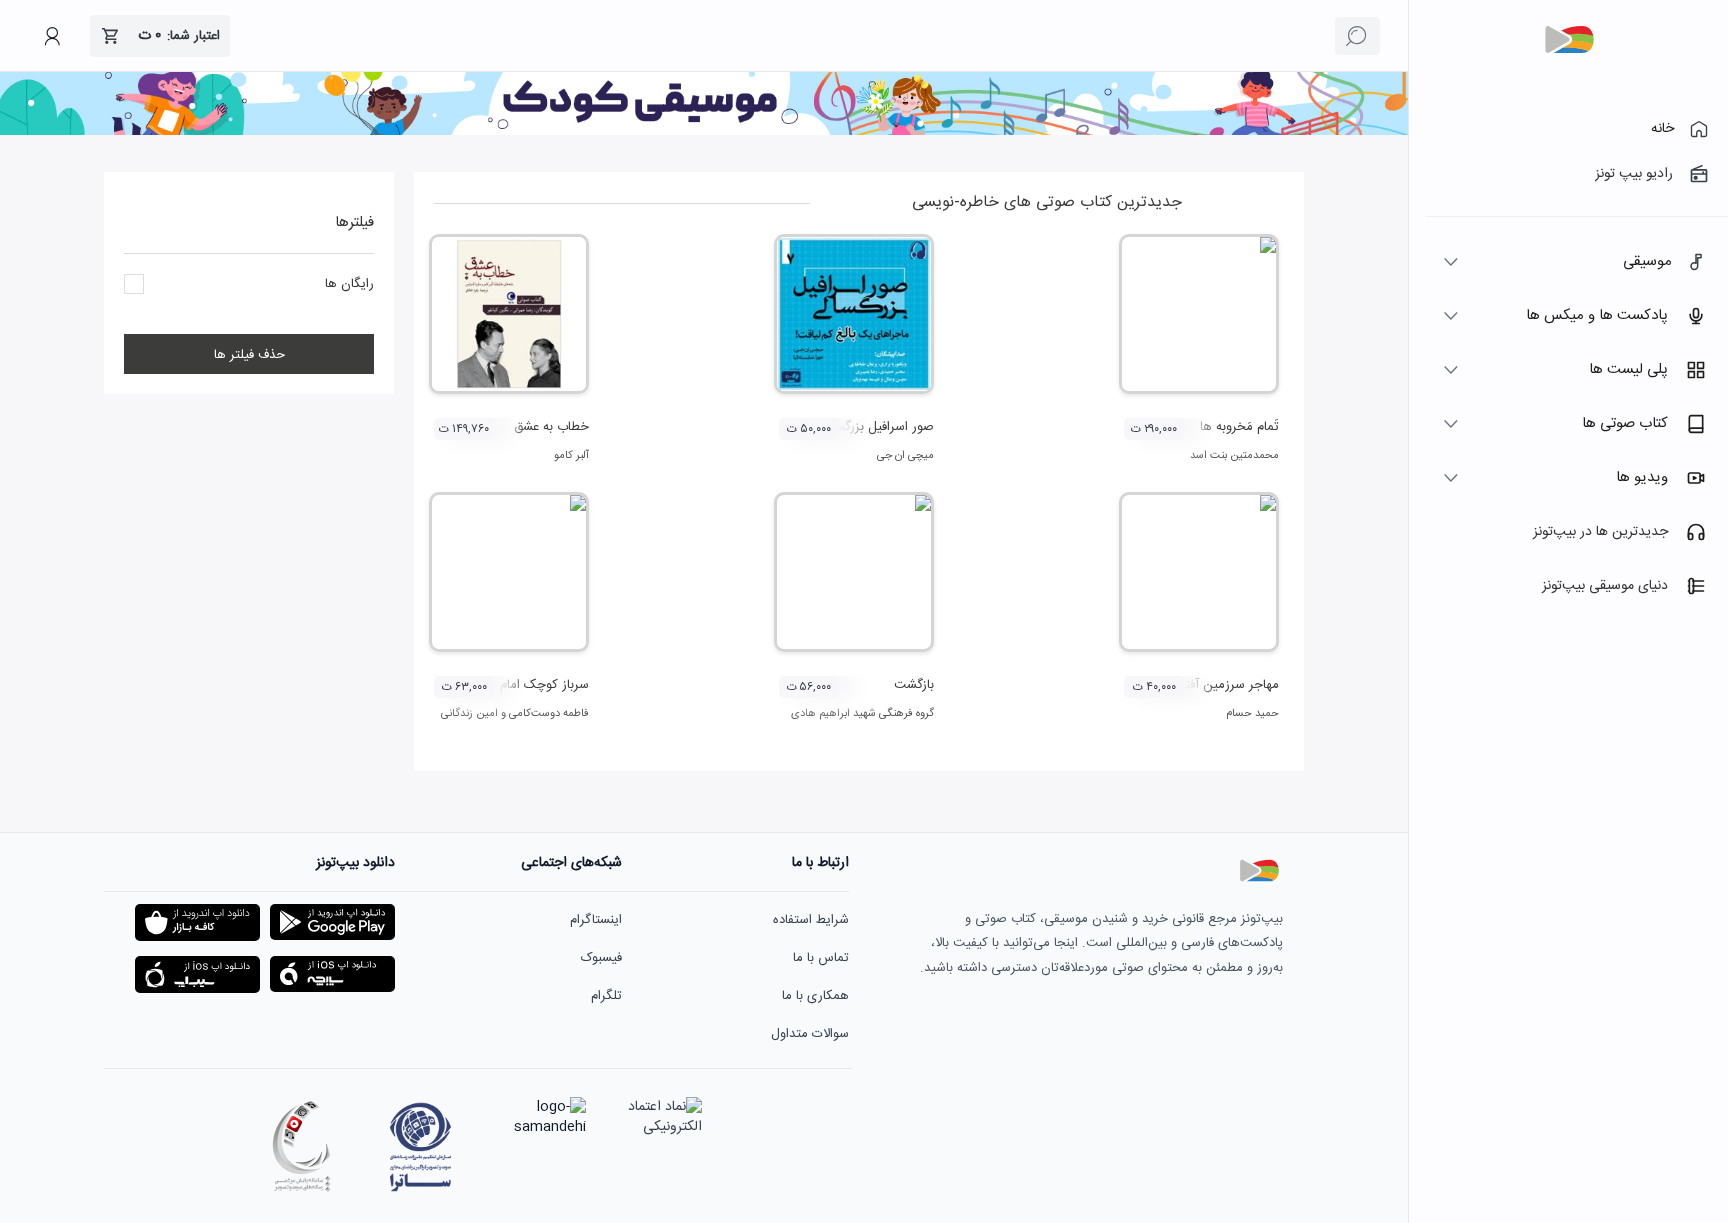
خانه (1662, 129)
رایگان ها (349, 284)
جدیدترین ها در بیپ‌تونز (1600, 532)
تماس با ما (821, 958)
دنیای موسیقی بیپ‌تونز (1605, 586)
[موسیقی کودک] (704, 132)
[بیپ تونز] (1569, 40)
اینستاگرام (596, 920)
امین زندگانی (469, 714)
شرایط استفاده (811, 920)
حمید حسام (1252, 714)
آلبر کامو (571, 456)
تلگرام (606, 996)
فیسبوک (601, 958)
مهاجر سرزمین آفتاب (1225, 685)
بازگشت (914, 685)
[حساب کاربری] (52, 36)
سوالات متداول (810, 1034)
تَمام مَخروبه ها (1239, 427)
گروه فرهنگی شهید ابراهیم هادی (862, 714)
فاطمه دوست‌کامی (549, 714)
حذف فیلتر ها (249, 355)
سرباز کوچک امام (544, 685)
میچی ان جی (905, 456)
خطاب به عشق (551, 427)
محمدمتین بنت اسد (1234, 456)
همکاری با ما (815, 996)
